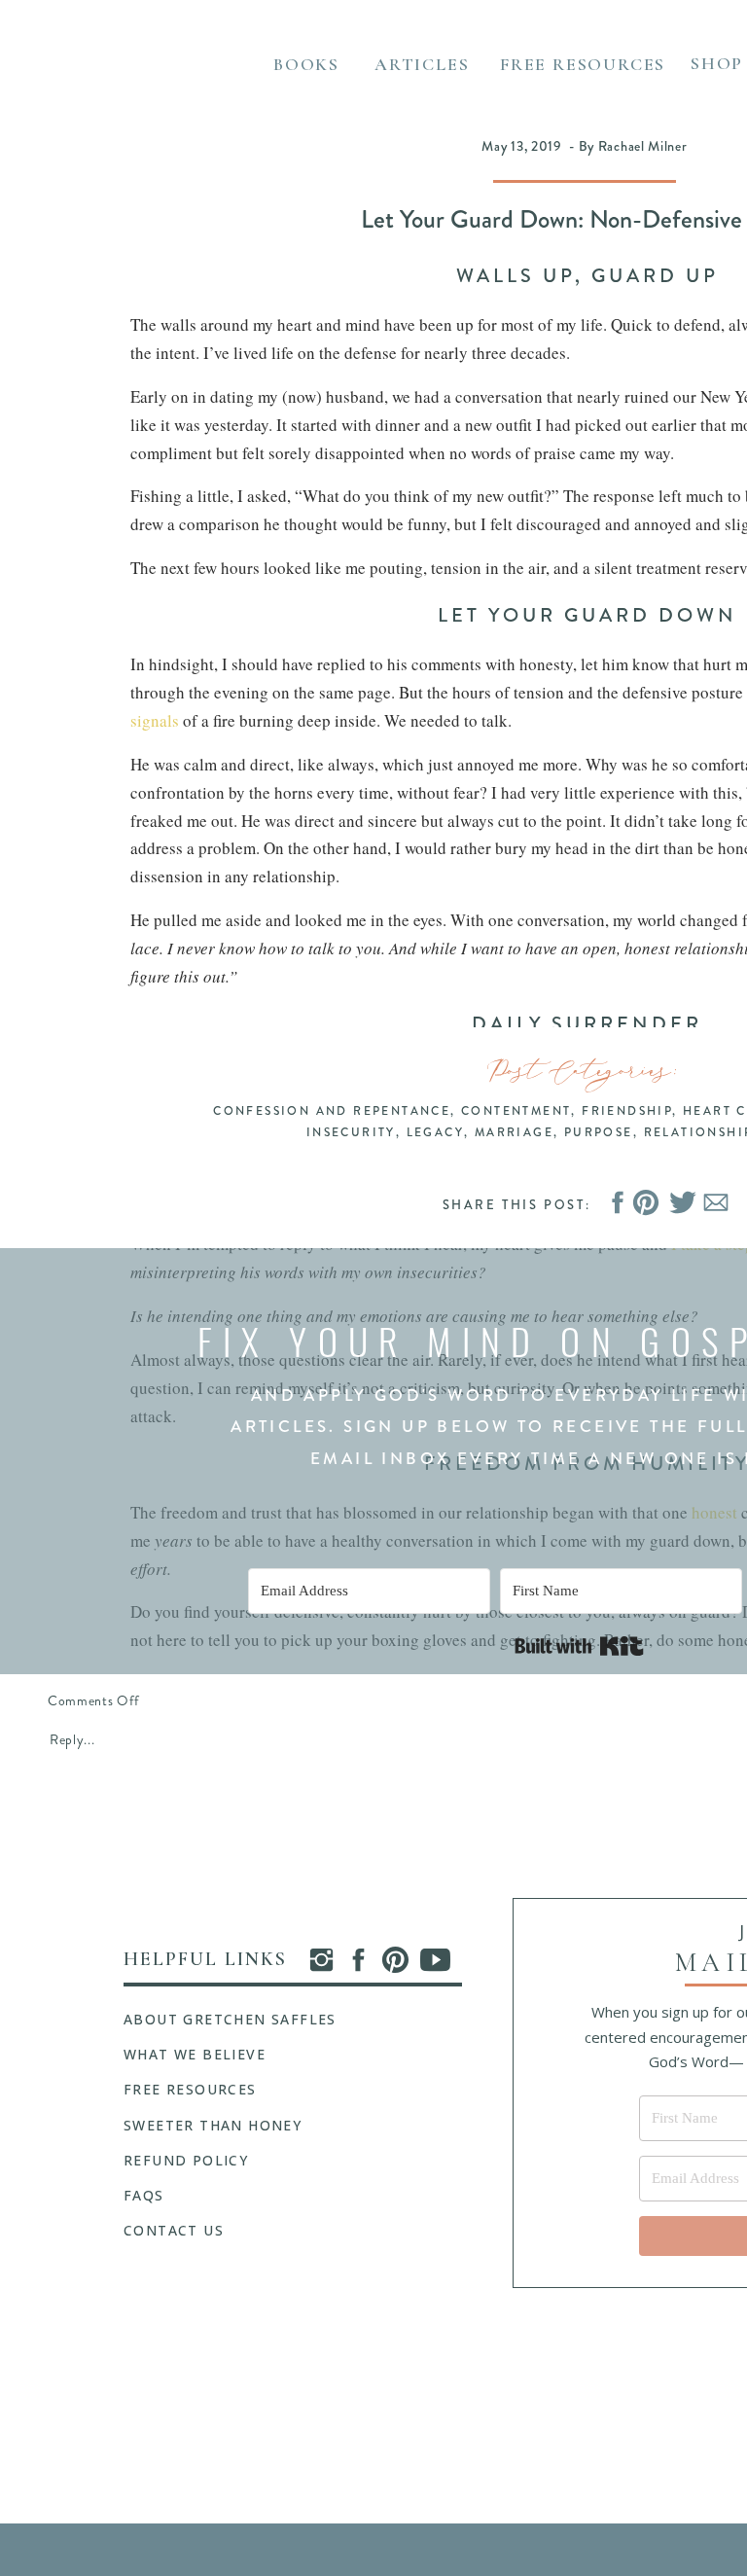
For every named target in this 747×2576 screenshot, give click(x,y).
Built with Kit (579, 1646)
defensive (451, 2236)
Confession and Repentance (332, 1111)
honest (714, 1512)
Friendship (627, 1111)
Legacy (435, 1132)
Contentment (516, 1111)
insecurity (181, 1683)
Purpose (599, 1132)
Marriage (514, 1132)
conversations (178, 1101)
